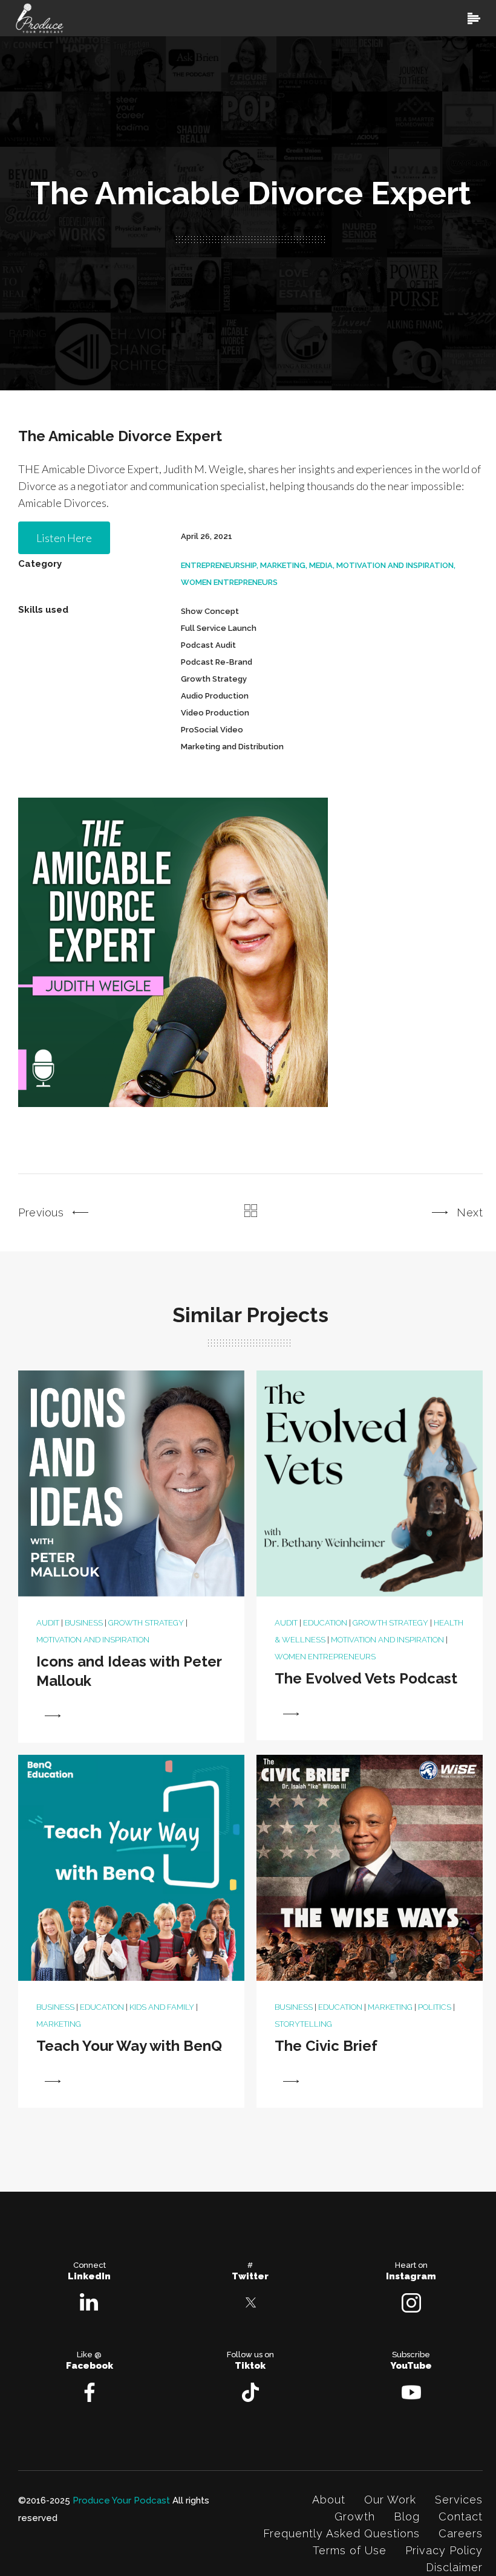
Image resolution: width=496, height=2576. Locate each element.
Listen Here (64, 538)
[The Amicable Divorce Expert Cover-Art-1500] (173, 952)
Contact (461, 2516)
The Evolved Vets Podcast (366, 1678)
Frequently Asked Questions (341, 2533)
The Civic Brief (326, 2046)
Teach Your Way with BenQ (129, 2046)
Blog (407, 2516)
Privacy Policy (444, 2550)
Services (459, 2500)
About (329, 2500)
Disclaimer (454, 2567)
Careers (461, 2533)
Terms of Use (350, 2550)
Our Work (390, 2500)
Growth (355, 2516)
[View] (53, 1716)
